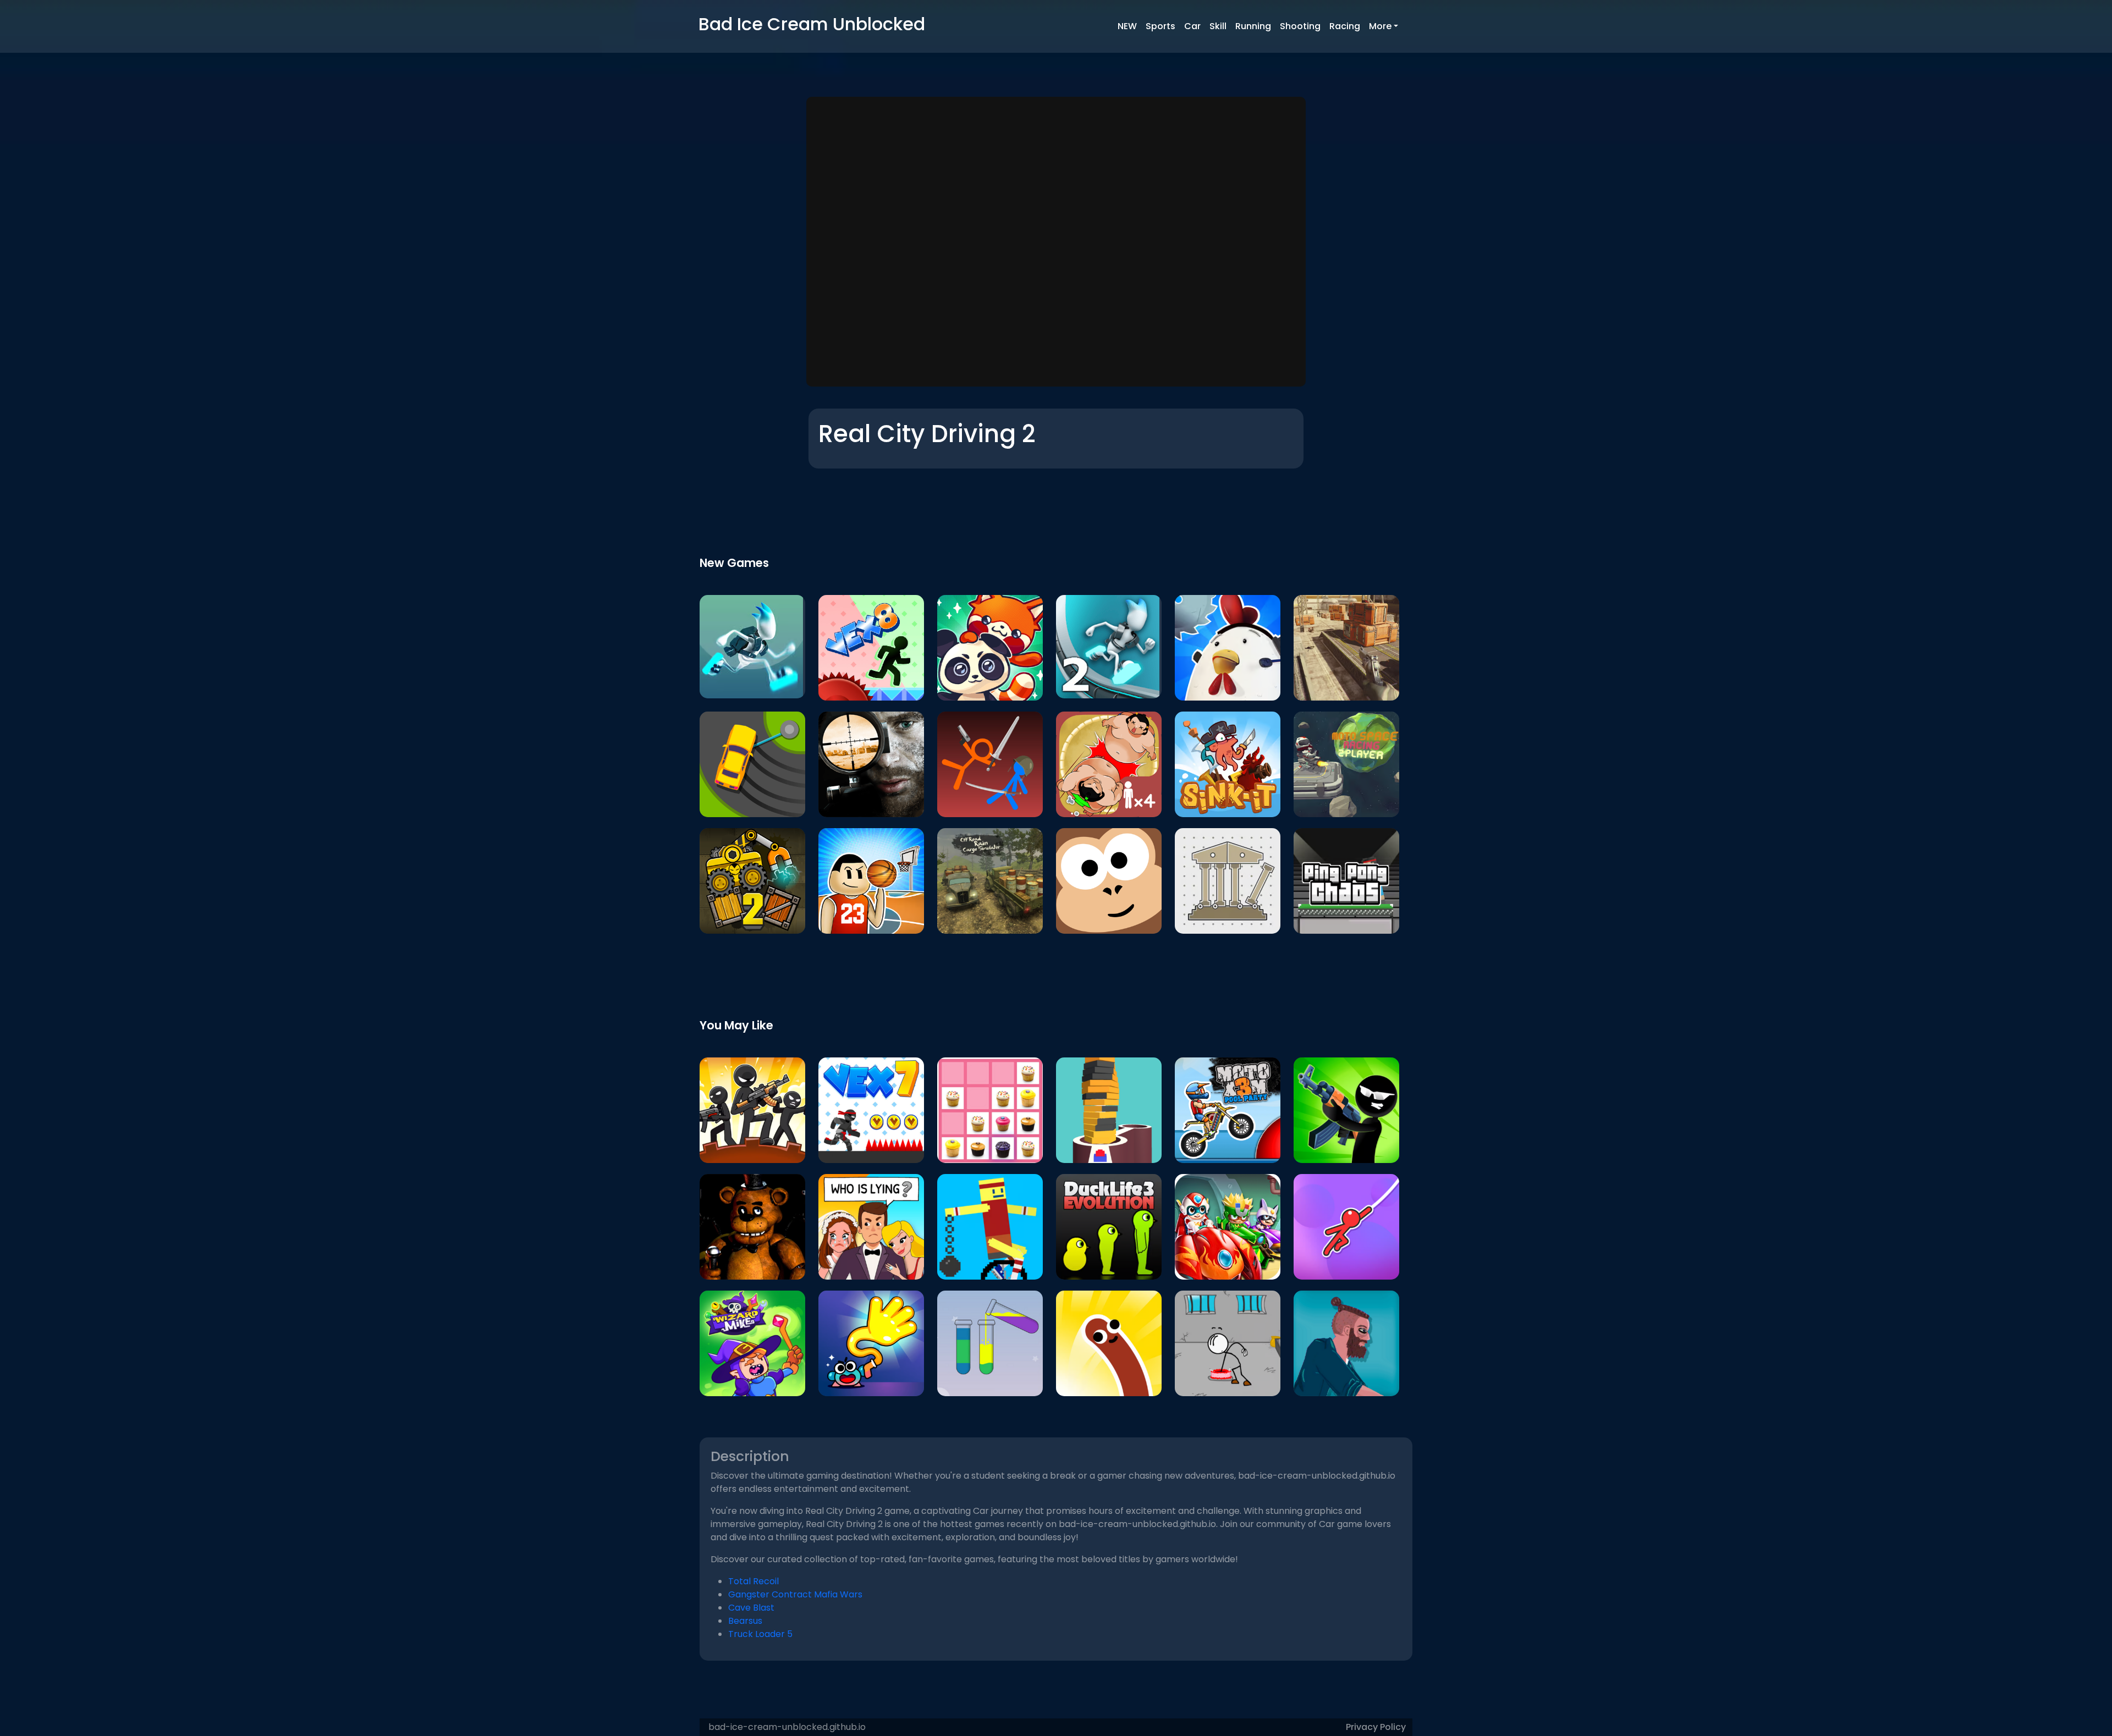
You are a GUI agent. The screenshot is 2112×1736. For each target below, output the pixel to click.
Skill (1218, 26)
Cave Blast (751, 1608)
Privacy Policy (1376, 1727)
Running (1253, 26)
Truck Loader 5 (760, 1634)
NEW (1127, 26)
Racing (1345, 26)
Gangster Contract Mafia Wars (795, 1594)
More (1380, 26)
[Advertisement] (1056, 243)
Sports (1160, 26)
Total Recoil (754, 1581)
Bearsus (745, 1621)
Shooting (1300, 26)
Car (1192, 26)
